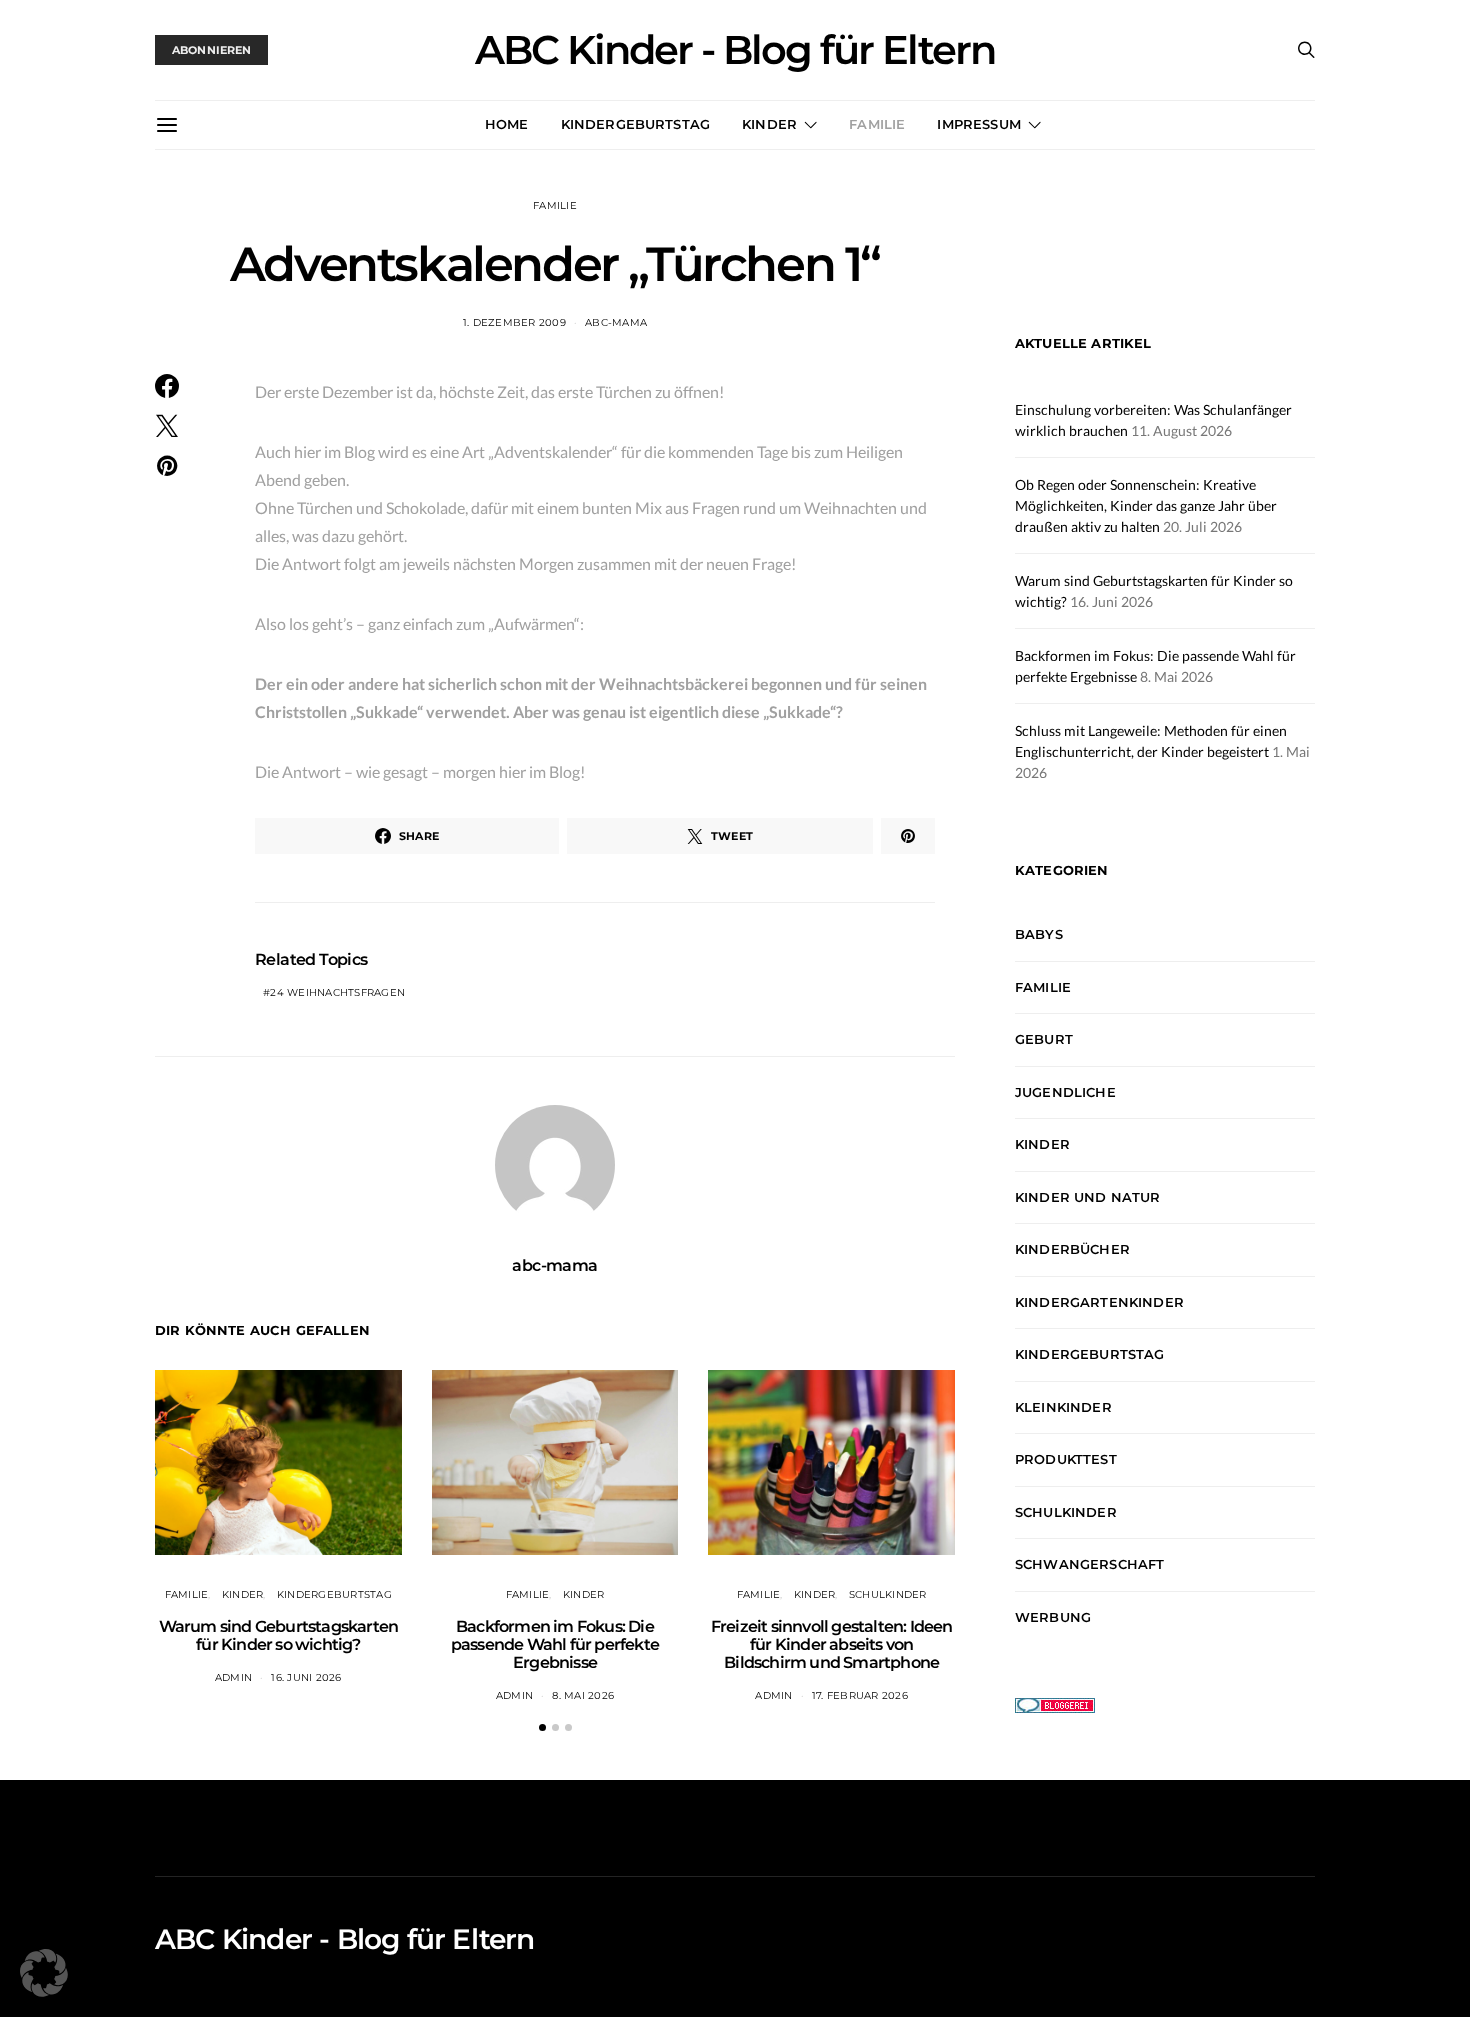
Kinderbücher (1072, 1250)
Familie (877, 124)
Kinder (769, 124)
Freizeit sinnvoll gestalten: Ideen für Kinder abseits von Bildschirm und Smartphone (832, 1644)
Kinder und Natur (1088, 1197)
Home (507, 124)
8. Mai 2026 (583, 1695)
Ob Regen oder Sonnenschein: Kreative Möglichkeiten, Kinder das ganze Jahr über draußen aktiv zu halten (1146, 505)
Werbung (1053, 1617)
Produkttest (1066, 1460)
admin (233, 1677)
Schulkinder (888, 1594)
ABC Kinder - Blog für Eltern (735, 50)
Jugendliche (1065, 1092)
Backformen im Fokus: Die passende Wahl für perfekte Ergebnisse (555, 1644)
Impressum (978, 124)
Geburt (1044, 1040)
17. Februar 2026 (860, 1695)
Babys (1039, 935)
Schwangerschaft (1089, 1565)
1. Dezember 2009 (514, 322)
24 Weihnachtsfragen (337, 992)
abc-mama (616, 322)
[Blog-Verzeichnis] (1055, 1703)
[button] (542, 1727)
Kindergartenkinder (1099, 1302)
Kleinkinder (1063, 1407)
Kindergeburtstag (636, 124)
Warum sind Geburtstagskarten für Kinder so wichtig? (279, 1635)
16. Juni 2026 (306, 1677)
